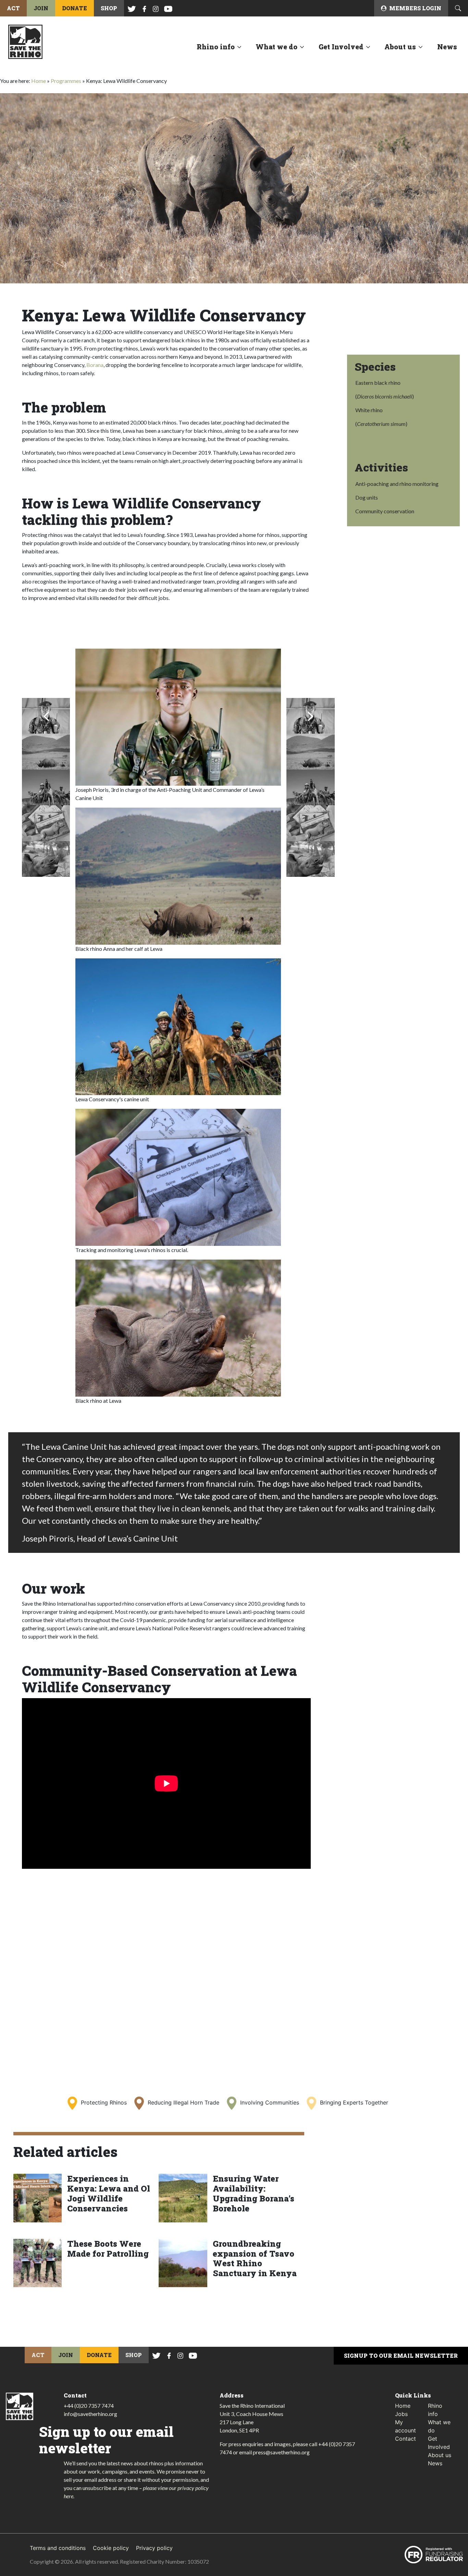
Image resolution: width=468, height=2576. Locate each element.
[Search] (458, 8)
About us (400, 47)
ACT (13, 8)
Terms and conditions (58, 2548)
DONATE (75, 8)
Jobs (401, 2414)
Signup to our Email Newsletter (401, 2356)
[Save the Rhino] (25, 41)
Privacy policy (154, 2548)
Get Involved (341, 47)
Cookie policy (111, 2548)
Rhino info (216, 47)
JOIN (41, 8)
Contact (405, 2439)
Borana (95, 365)
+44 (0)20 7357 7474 (89, 2406)
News (447, 47)
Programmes (66, 81)
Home (39, 81)
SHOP (109, 8)
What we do (276, 47)
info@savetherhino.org (90, 2414)
